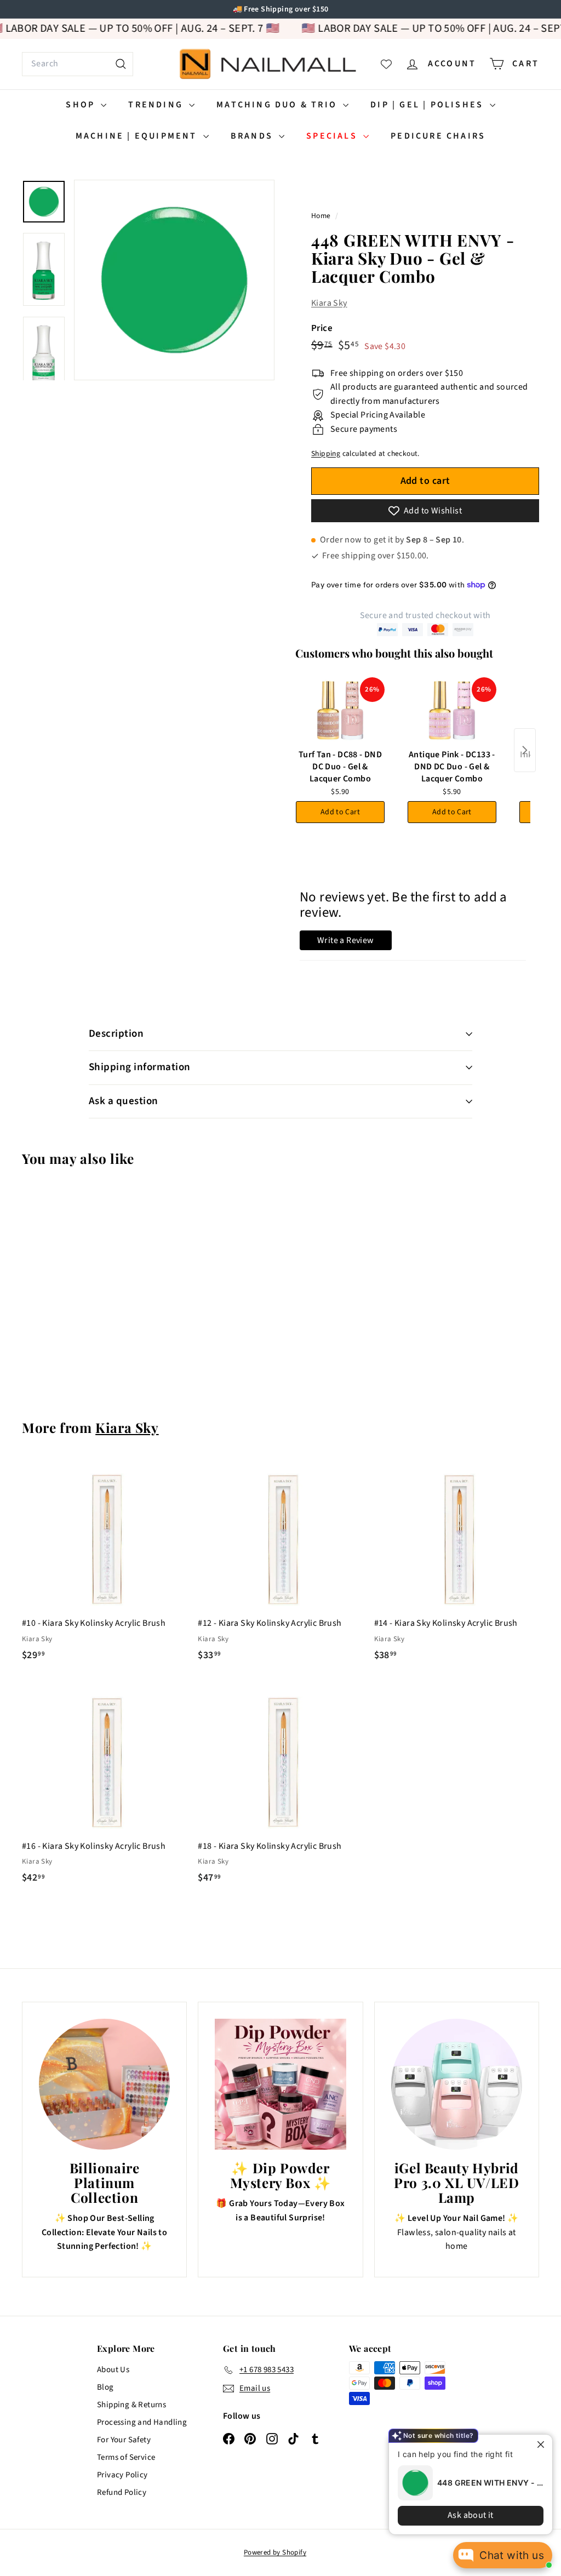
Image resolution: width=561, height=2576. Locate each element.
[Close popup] (534, 2444)
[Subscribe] (238, 1333)
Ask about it (462, 2515)
